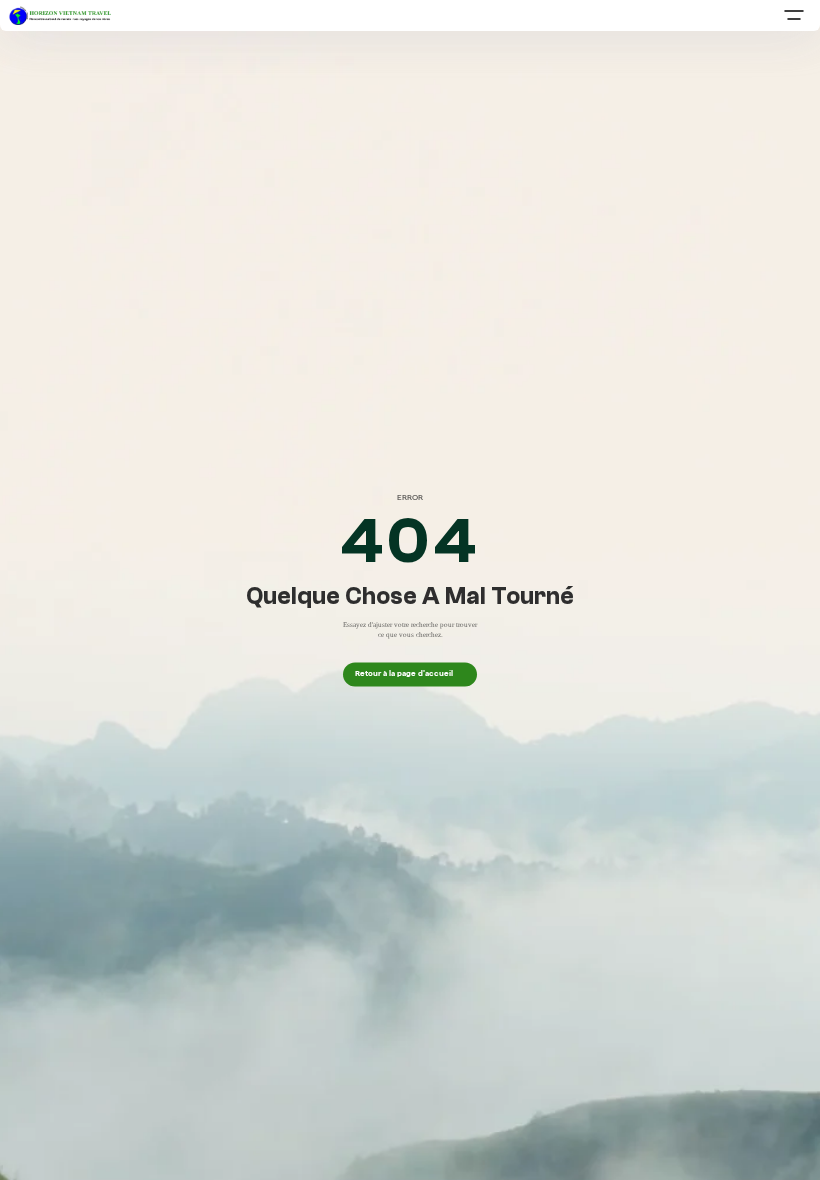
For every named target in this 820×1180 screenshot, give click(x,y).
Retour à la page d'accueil (410, 673)
